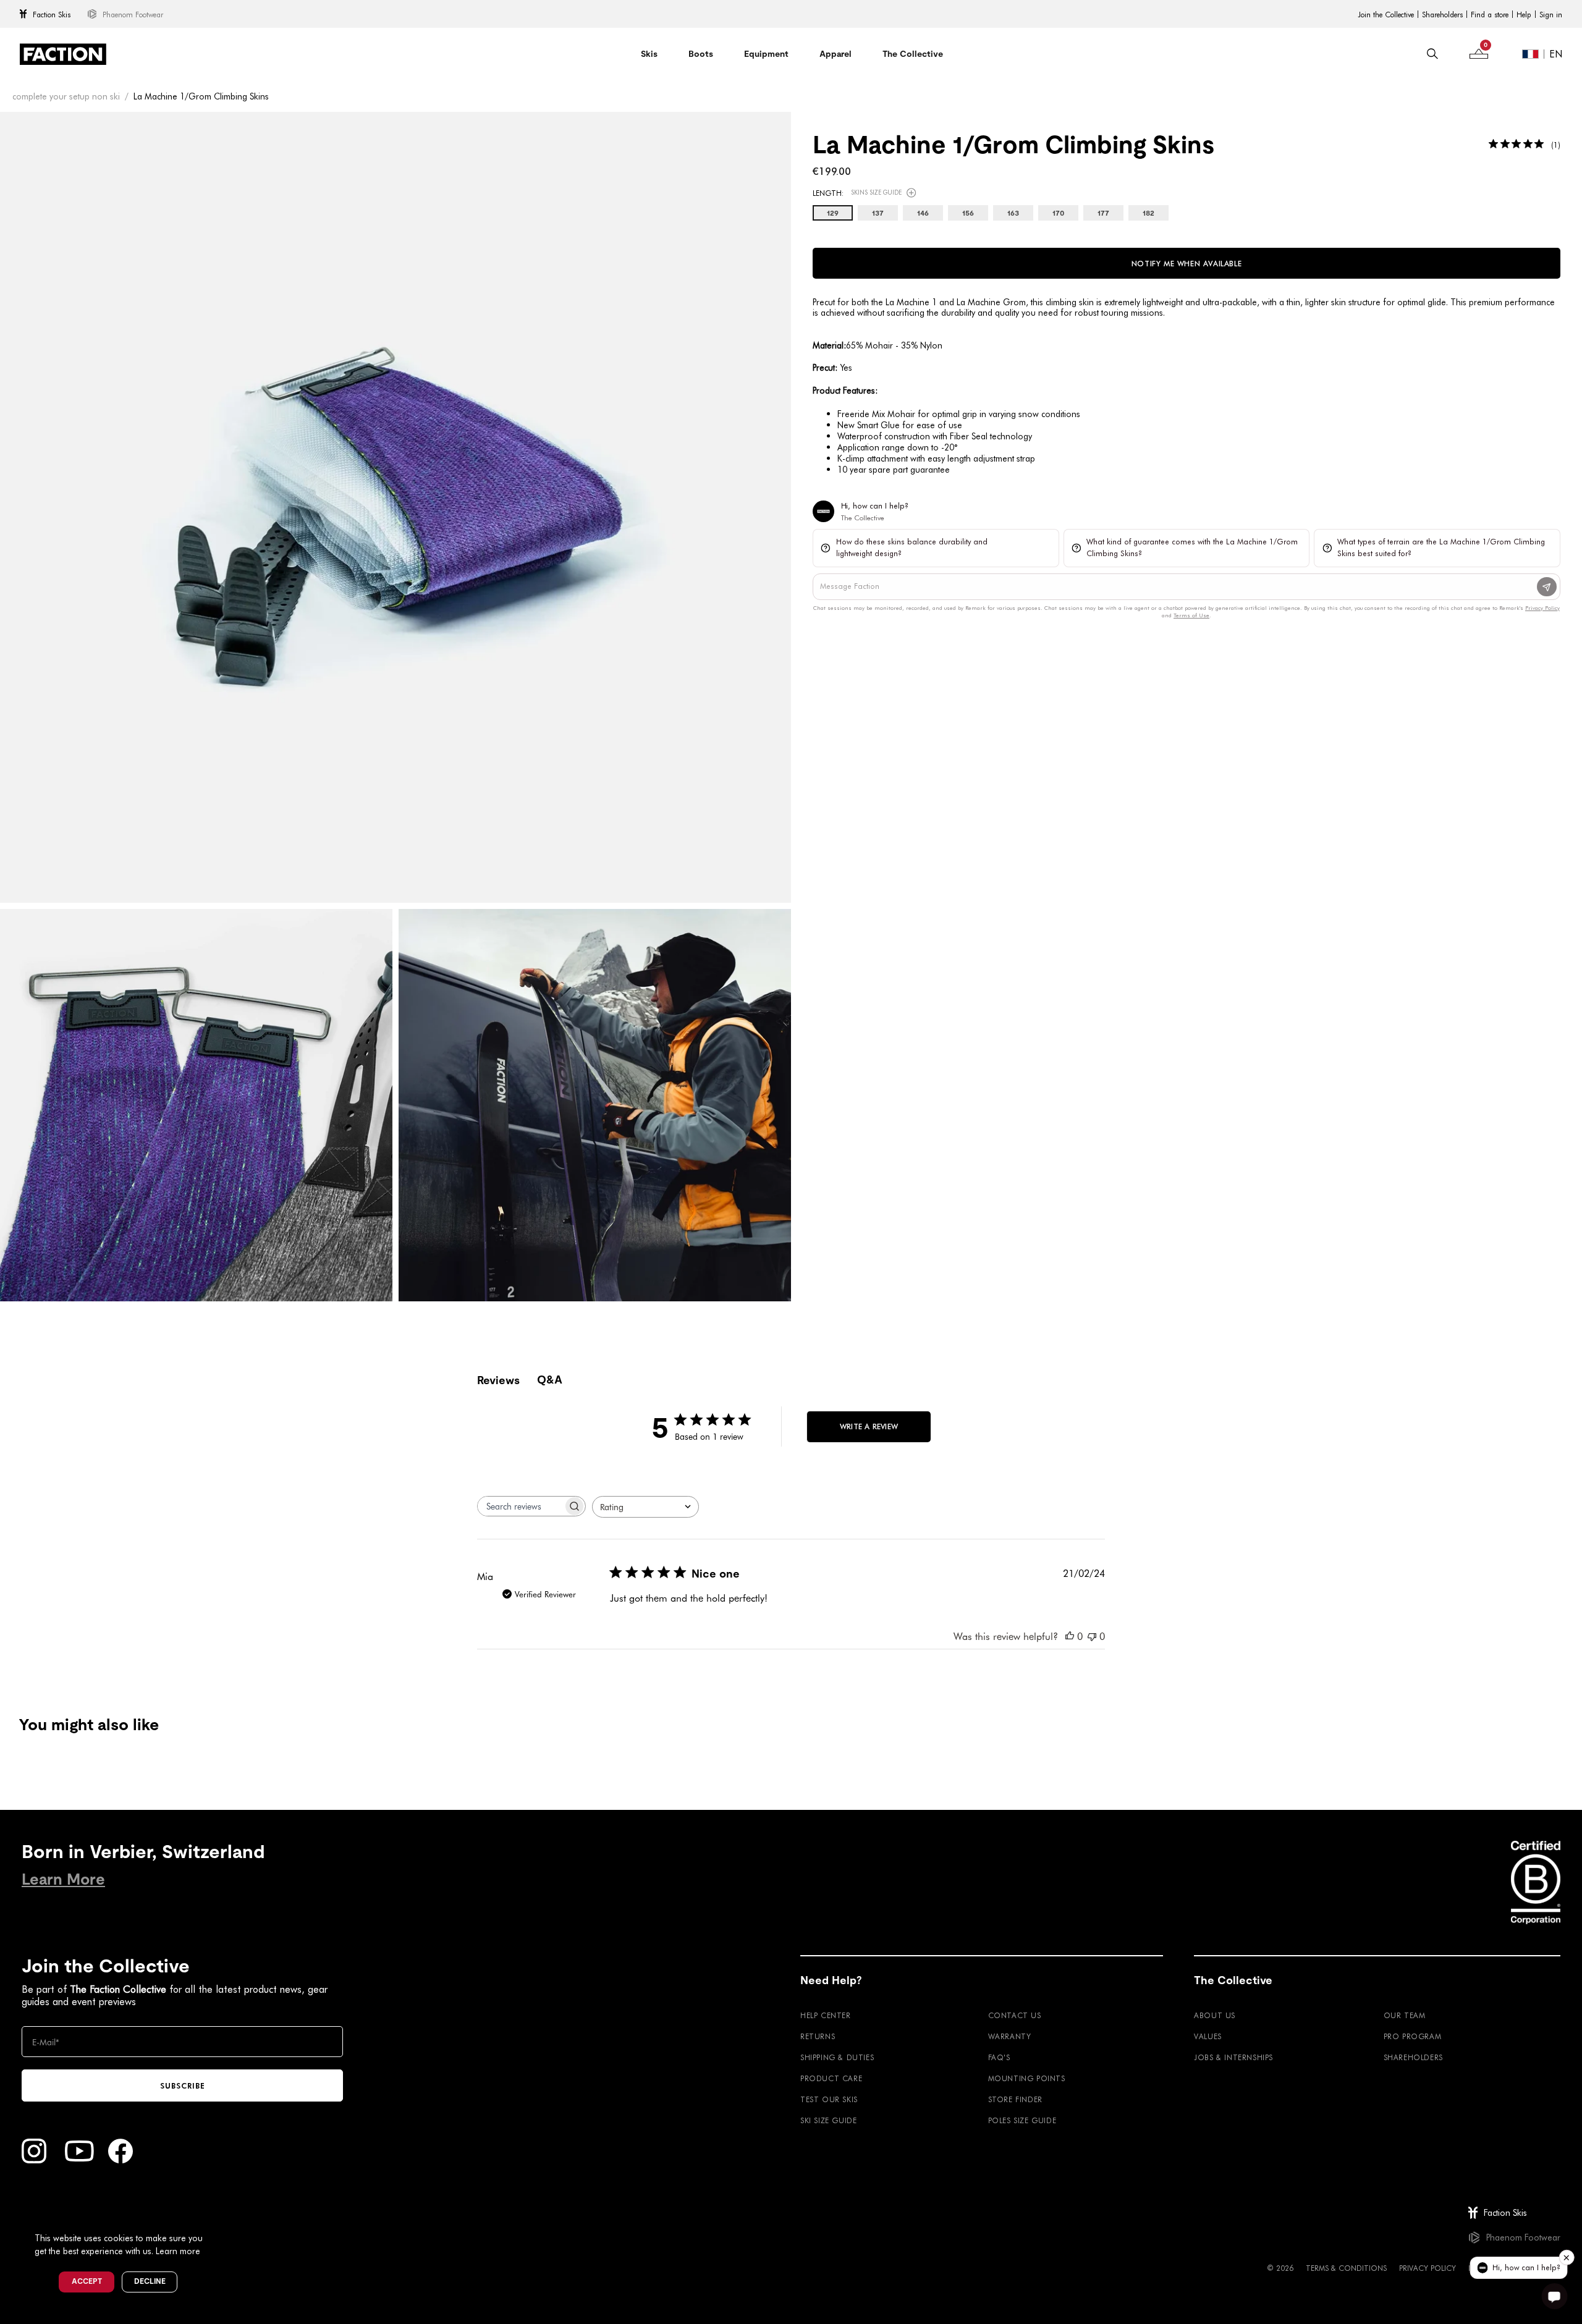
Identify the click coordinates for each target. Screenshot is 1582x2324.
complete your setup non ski (66, 96)
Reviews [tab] (498, 1380)
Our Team (1405, 2015)
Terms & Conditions (1346, 2268)
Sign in (1551, 14)
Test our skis (829, 2099)
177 (1103, 213)
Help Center (826, 2015)
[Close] (217, 2218)
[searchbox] (520, 1506)
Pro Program (1413, 2036)
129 (833, 213)
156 (968, 213)
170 (1058, 213)
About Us (1215, 2015)
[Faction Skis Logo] (63, 54)
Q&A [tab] (550, 1380)
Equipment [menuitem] (766, 54)
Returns (818, 2036)
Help (1524, 14)
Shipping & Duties (837, 2057)
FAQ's (999, 2057)
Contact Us (1015, 2015)
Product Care (831, 2078)
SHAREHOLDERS (1413, 2057)
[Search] (1432, 54)
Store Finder (1015, 2099)
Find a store (1490, 14)
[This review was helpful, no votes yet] (1070, 1636)
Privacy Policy (1428, 2268)
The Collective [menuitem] (913, 54)
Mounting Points (1027, 2078)
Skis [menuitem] (649, 54)
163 (1013, 213)
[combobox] (645, 1507)
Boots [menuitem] (701, 54)
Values (1208, 2036)
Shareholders (1442, 14)
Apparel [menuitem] (835, 54)
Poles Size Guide (1022, 2120)
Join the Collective (1386, 14)
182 (1148, 213)
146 (923, 213)
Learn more (178, 2251)
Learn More (63, 1879)
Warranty (1010, 2036)
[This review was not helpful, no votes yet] (1092, 1636)
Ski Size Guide (828, 2120)
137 (878, 213)
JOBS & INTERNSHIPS (1233, 2057)
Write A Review (869, 1426)
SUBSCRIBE (183, 2085)
